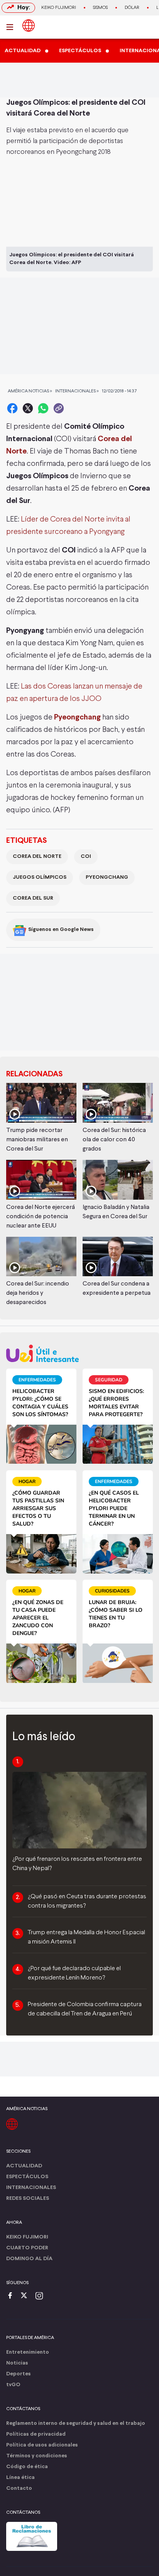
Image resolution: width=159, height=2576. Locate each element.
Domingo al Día (29, 2259)
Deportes (19, 2374)
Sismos (100, 8)
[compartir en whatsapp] (43, 408)
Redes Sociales (28, 2198)
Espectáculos (27, 2177)
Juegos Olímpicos (40, 877)
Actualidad (24, 2166)
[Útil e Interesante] (79, 1353)
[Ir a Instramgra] (41, 2296)
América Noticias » (30, 391)
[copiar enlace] (59, 408)
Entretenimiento (28, 2352)
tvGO (13, 2385)
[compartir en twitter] (28, 408)
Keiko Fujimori (59, 8)
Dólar (132, 8)
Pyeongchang (77, 717)
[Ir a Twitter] (27, 2296)
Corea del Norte (37, 857)
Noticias (17, 2363)
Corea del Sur (33, 898)
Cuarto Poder (27, 2248)
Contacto (19, 2488)
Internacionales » (77, 391)
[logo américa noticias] (29, 26)
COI (86, 857)
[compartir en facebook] (12, 408)
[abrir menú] (12, 27)
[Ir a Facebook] (12, 2296)
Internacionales (31, 2188)
